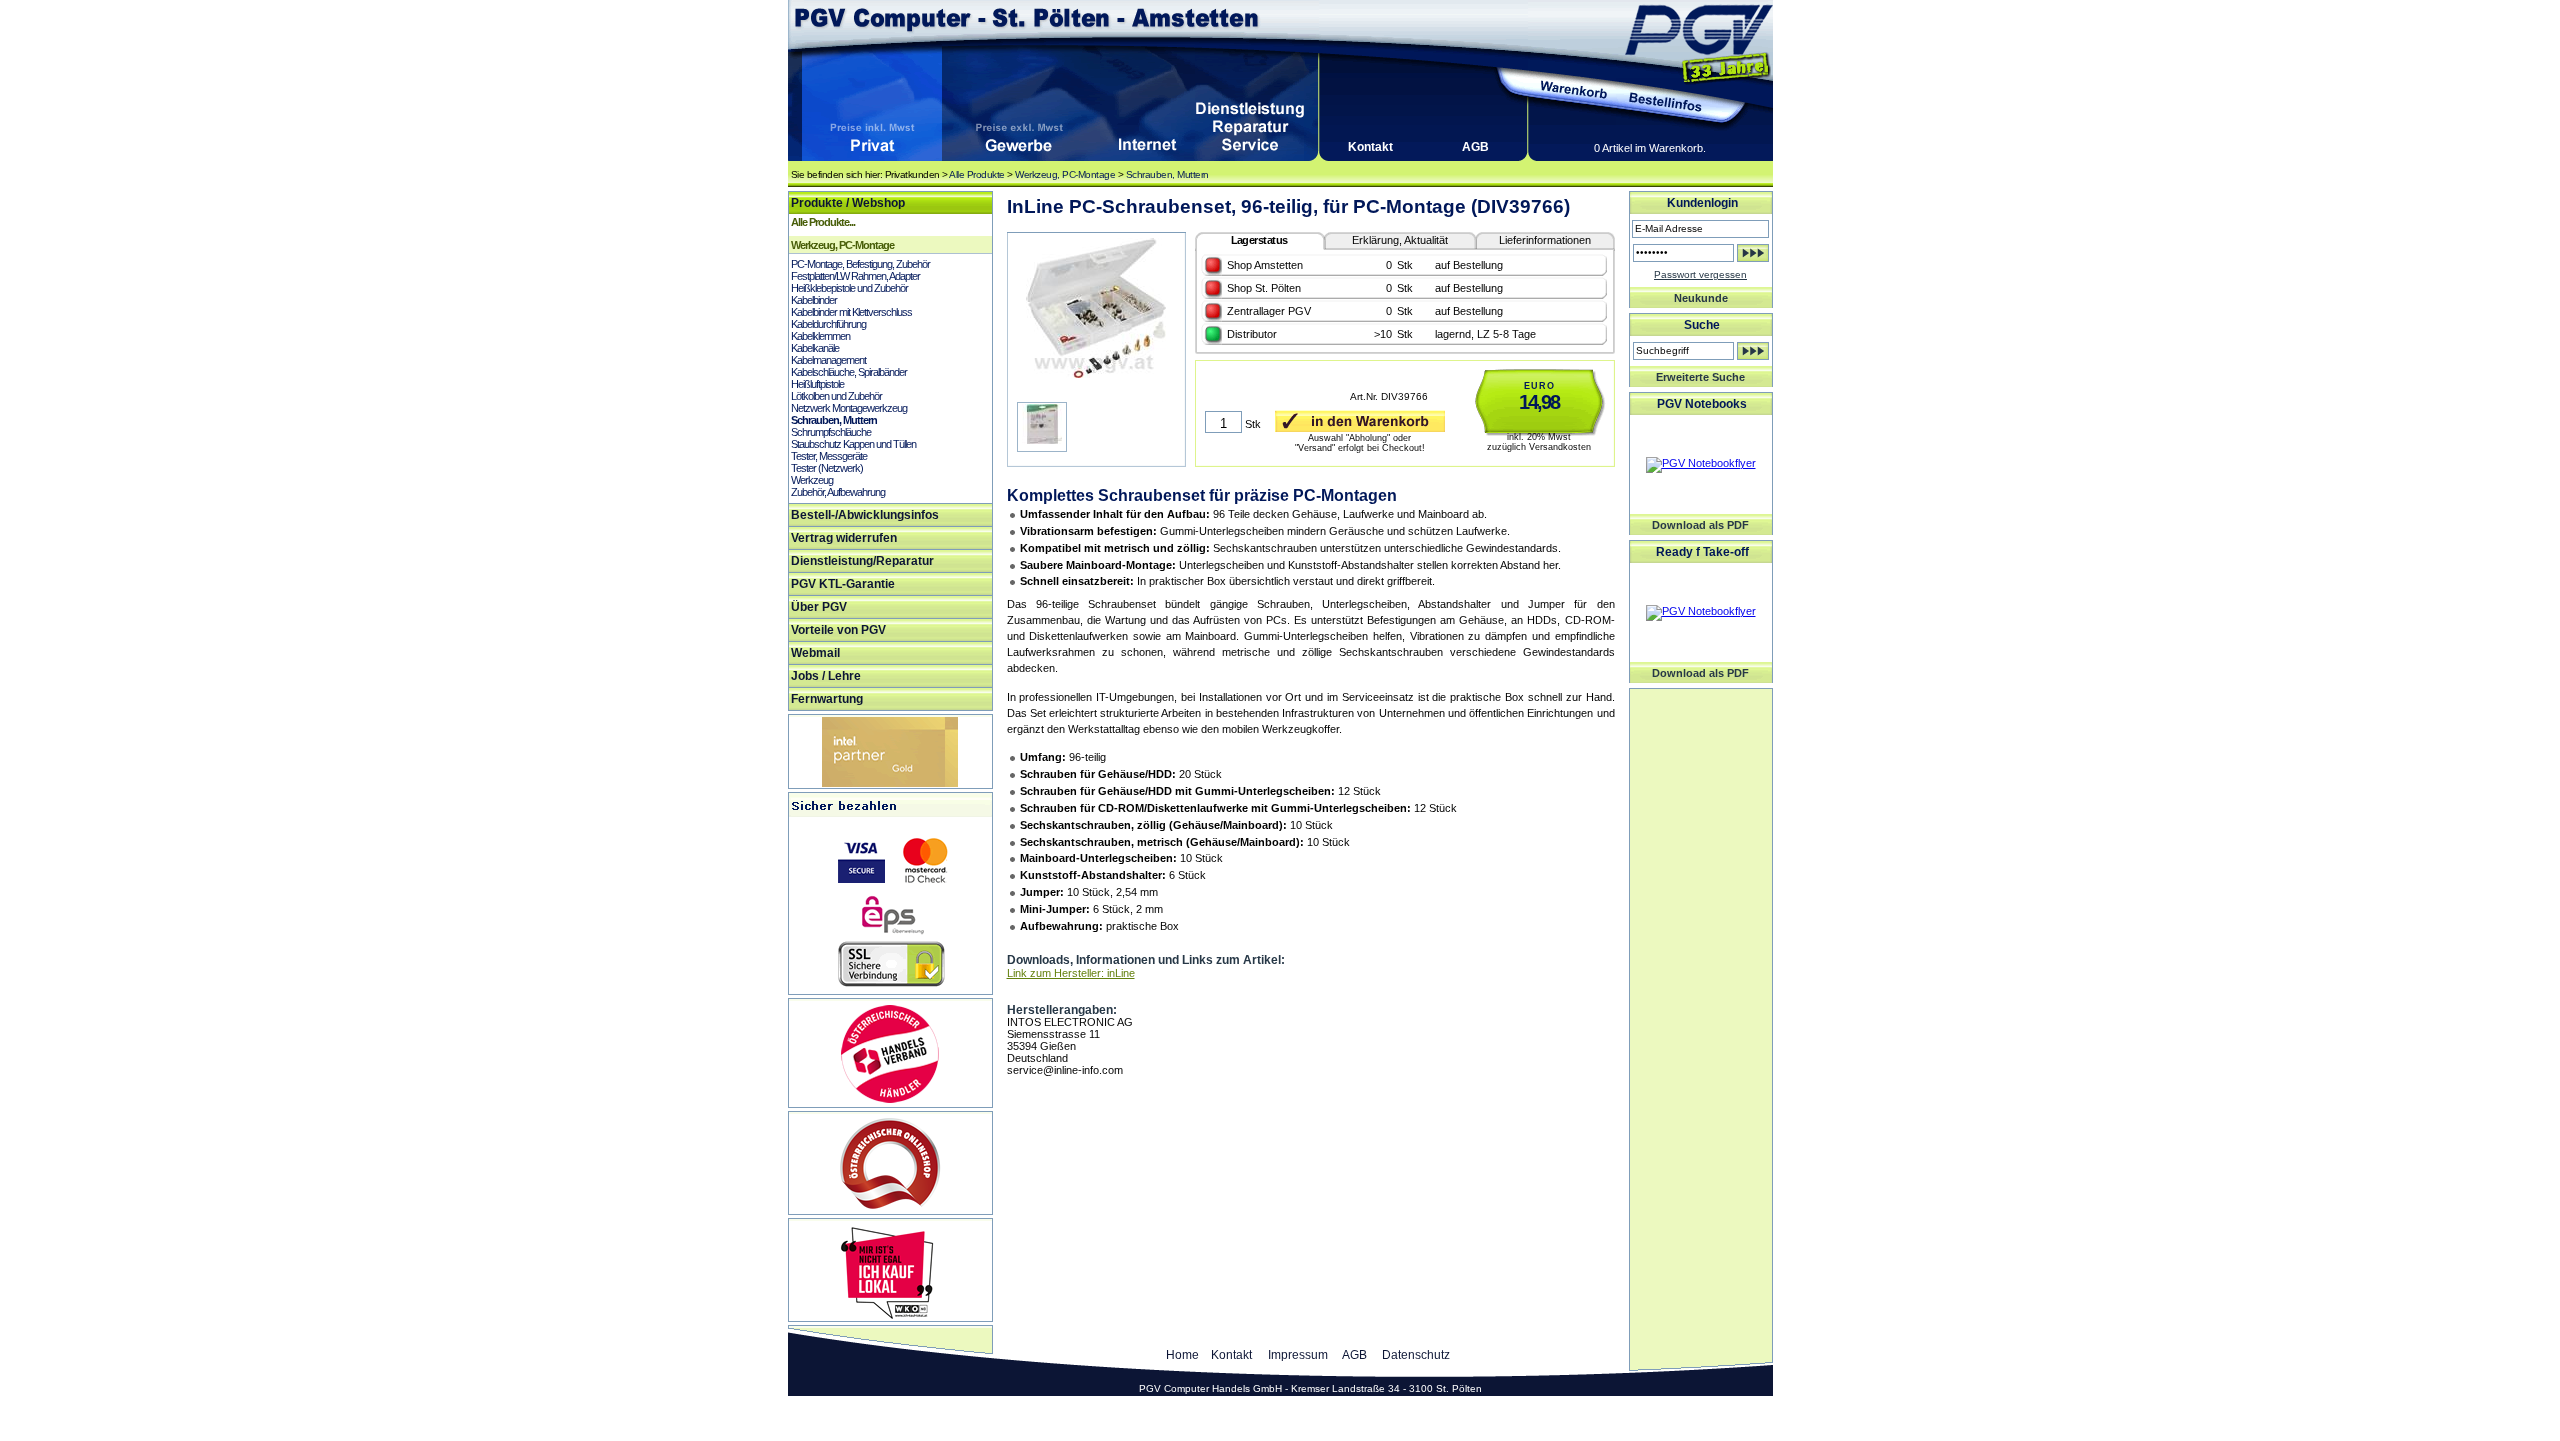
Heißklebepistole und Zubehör (849, 288)
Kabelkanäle (815, 348)
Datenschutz (1416, 1355)
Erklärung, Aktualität (1400, 240)
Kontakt (1370, 147)
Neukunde (1701, 298)
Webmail (815, 653)
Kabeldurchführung (828, 324)
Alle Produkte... (823, 222)
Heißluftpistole (817, 384)
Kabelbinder (814, 300)
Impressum (1298, 1355)
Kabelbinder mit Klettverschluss (851, 312)
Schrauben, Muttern (1167, 174)
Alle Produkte (977, 174)
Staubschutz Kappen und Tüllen (853, 444)
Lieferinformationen (1545, 240)
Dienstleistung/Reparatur (862, 561)
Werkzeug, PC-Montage (1065, 174)
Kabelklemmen (820, 336)
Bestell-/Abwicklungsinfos (865, 515)
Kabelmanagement (828, 360)
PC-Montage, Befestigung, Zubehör (860, 264)
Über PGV (819, 607)
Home (1182, 1355)
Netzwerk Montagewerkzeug (849, 408)
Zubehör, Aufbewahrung (838, 492)
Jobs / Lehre (826, 676)
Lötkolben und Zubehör (836, 396)
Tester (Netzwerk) (827, 468)
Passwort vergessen (1700, 274)
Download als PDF (1700, 525)
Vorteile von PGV (838, 630)
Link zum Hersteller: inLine (1071, 973)
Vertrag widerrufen (844, 538)
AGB (1475, 147)
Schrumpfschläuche (831, 432)
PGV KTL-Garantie (843, 584)
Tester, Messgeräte (829, 456)
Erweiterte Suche (1700, 377)
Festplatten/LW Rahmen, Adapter (855, 276)
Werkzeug (812, 480)
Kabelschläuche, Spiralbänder (849, 372)
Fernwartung (827, 699)
